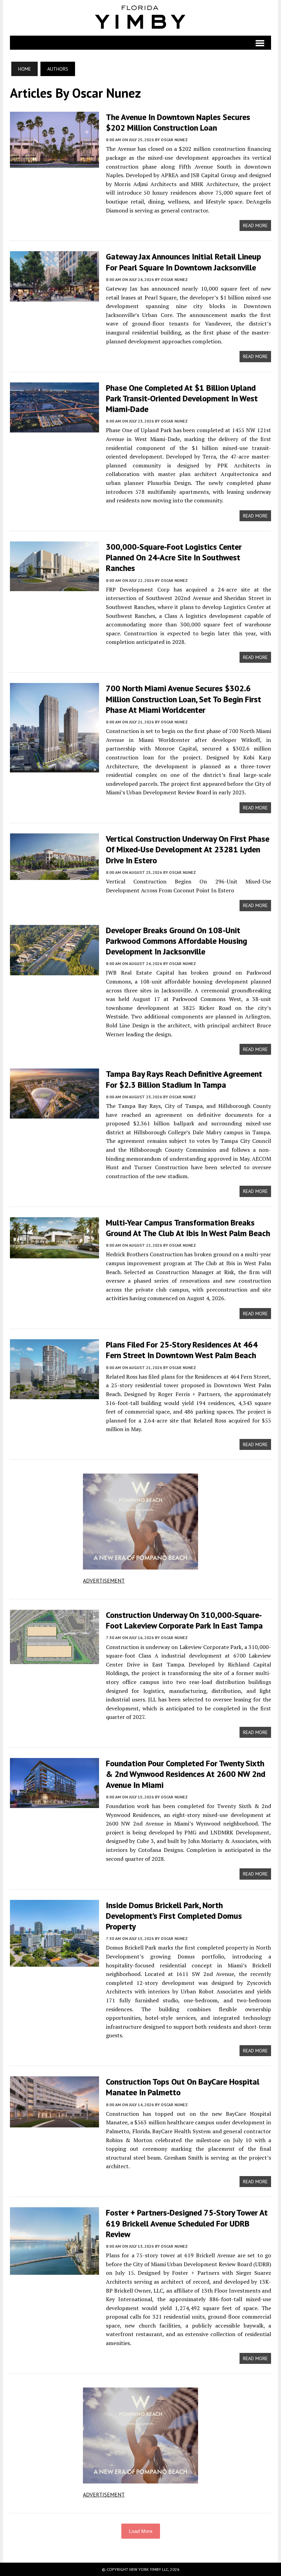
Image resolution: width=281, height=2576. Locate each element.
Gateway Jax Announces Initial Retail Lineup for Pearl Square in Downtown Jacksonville (184, 262)
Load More (141, 2531)
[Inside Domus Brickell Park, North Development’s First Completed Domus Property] (54, 1962)
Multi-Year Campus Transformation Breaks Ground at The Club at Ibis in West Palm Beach (188, 1228)
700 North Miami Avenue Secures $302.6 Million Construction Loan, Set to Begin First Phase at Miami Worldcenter (184, 699)
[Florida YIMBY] (141, 18)
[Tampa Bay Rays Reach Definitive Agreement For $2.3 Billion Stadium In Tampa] (54, 1114)
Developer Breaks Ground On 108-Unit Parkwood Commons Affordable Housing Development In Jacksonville (176, 941)
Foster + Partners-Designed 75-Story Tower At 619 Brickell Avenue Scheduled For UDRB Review (187, 2223)
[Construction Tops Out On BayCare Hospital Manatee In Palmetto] (54, 2123)
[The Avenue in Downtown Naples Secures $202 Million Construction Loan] (54, 163)
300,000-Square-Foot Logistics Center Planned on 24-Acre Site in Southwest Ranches (174, 557)
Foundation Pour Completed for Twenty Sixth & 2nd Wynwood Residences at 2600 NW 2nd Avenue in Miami (186, 1774)
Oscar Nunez (174, 140)
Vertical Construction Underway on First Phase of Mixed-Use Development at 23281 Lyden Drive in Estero (188, 849)
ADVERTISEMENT (104, 1580)
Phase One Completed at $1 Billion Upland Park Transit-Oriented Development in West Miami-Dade (182, 398)
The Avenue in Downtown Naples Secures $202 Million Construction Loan (178, 122)
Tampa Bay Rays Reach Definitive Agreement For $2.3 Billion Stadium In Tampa (184, 1079)
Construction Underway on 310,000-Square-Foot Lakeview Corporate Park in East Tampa (184, 1620)
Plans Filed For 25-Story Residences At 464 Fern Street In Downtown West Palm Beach (182, 1350)
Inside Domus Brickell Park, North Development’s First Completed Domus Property (174, 1916)
